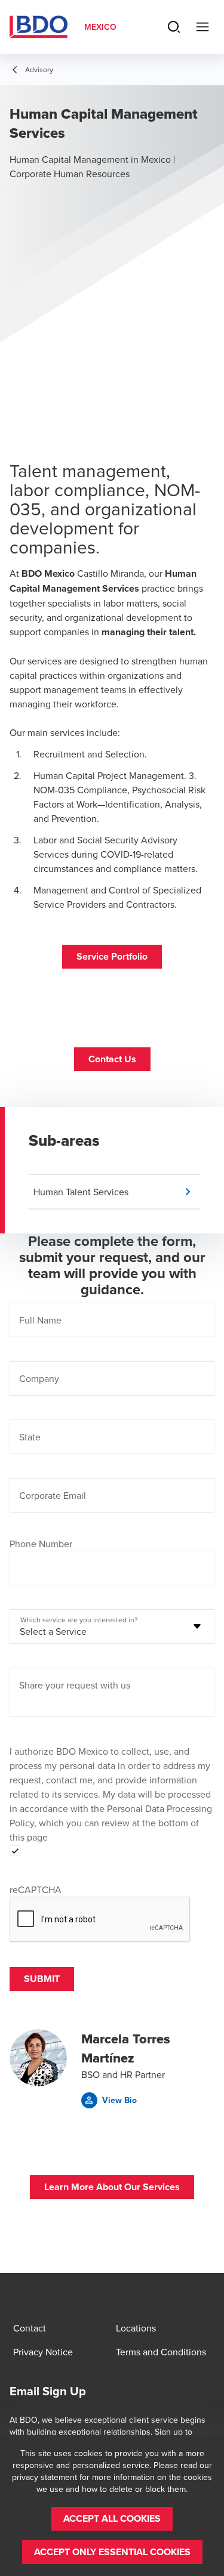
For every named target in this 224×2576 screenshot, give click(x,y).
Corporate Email (53, 1495)
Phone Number (41, 1544)
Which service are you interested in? (79, 1620)
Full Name (40, 1320)
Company (39, 1378)
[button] (112, 957)
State (30, 1437)
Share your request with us (75, 1685)
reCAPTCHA (36, 1890)
